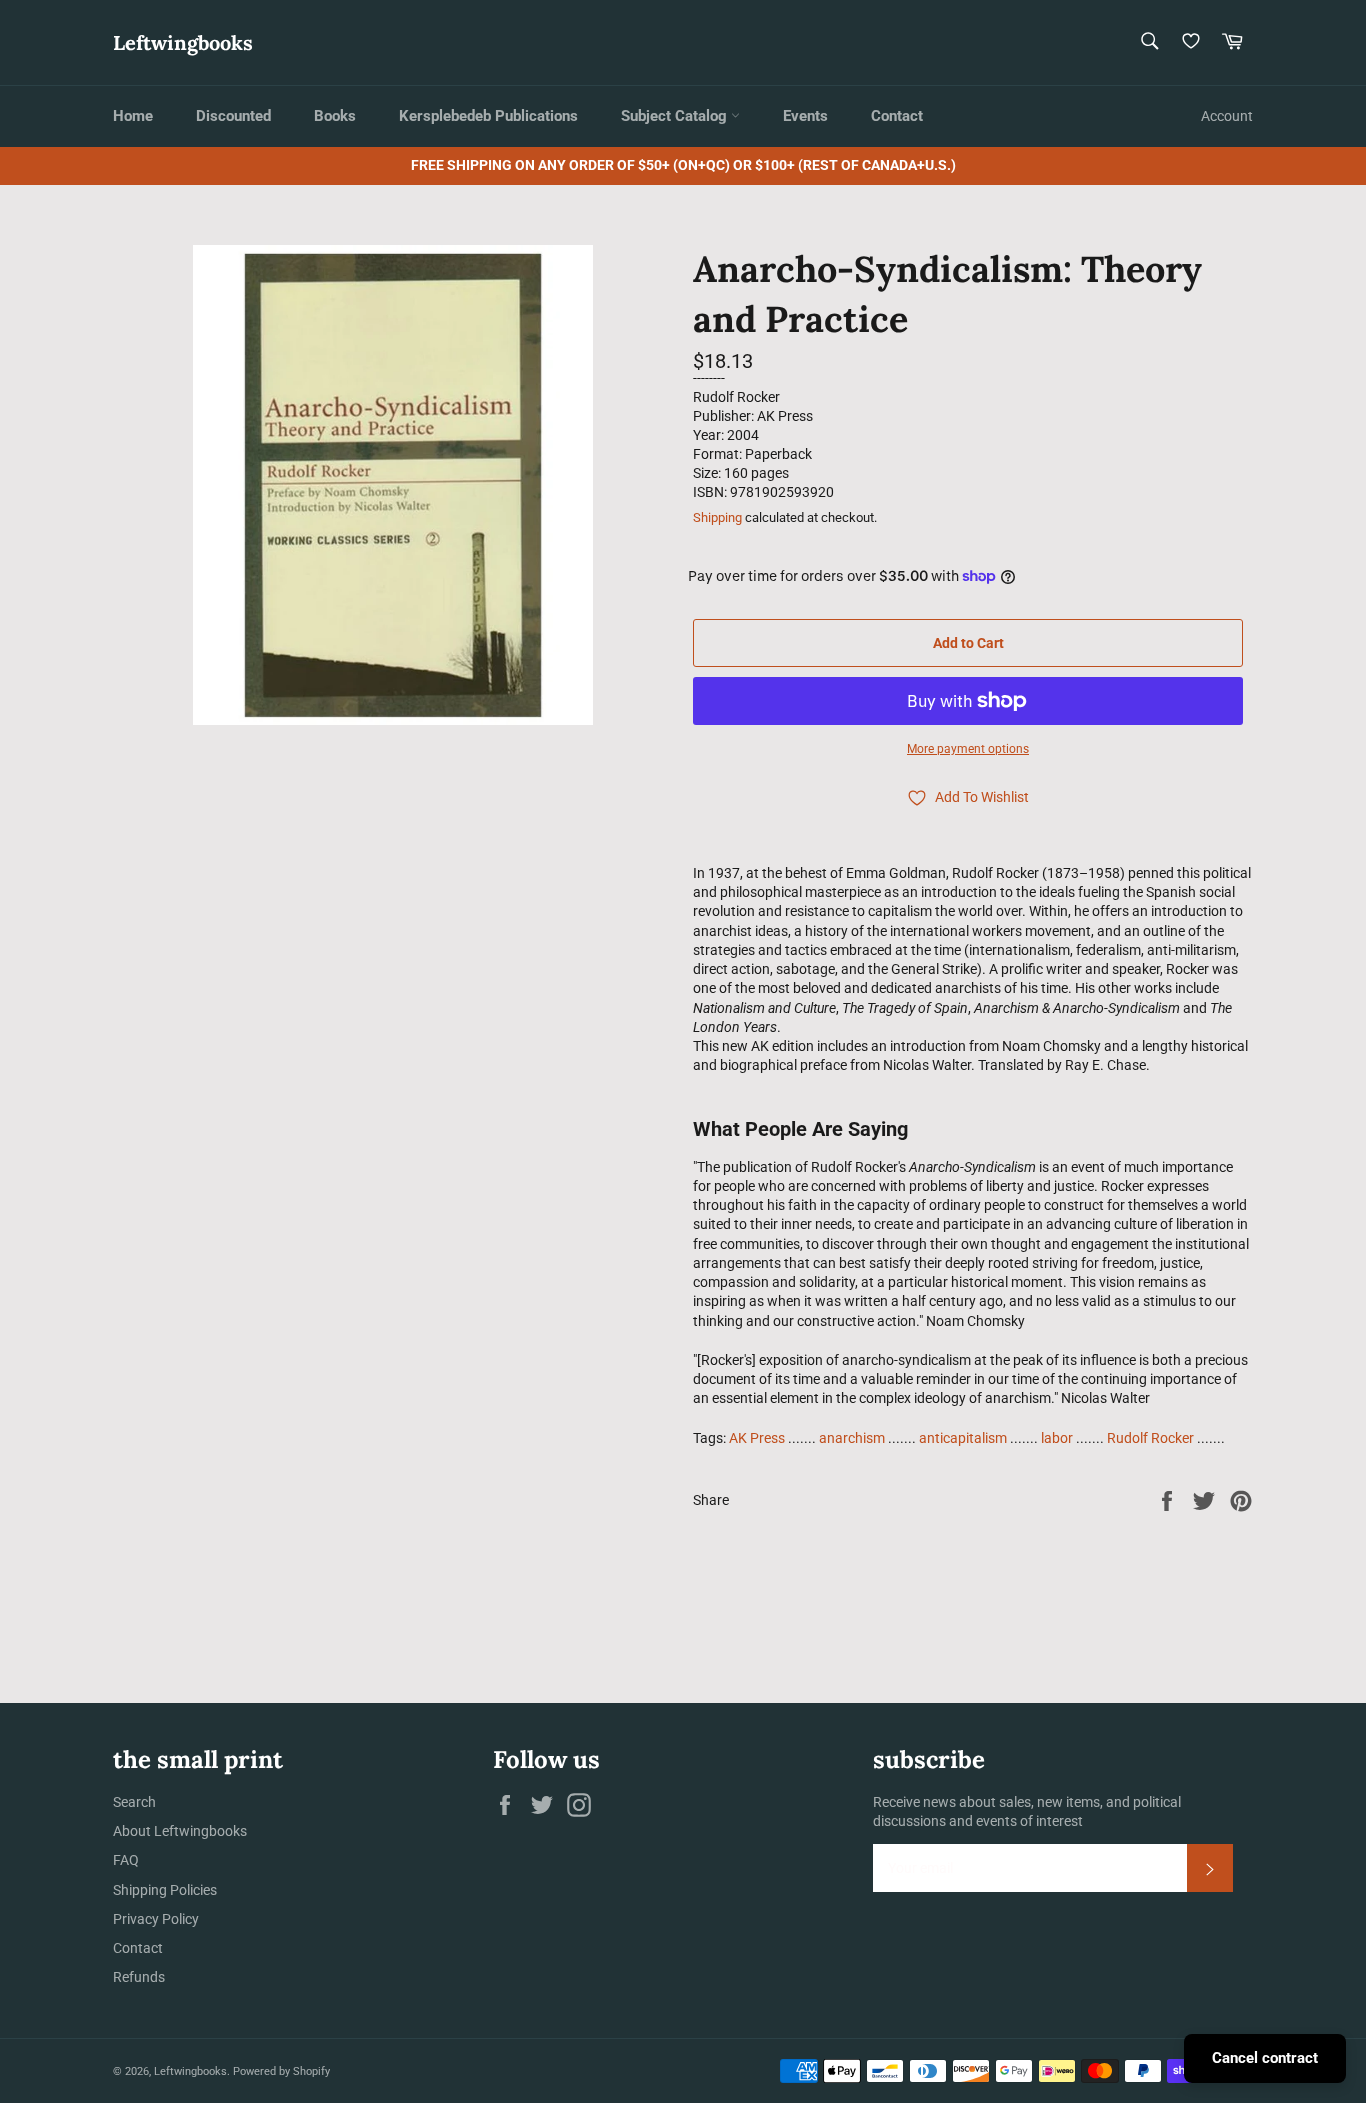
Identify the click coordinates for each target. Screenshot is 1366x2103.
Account (1227, 116)
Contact (897, 116)
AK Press (757, 1438)
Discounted (233, 116)
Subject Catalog (676, 116)
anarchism (852, 1438)
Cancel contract (1265, 2058)
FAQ (126, 1860)
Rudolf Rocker (1150, 1438)
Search (134, 1802)
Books (335, 116)
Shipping (717, 517)
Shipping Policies (165, 1890)
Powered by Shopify (281, 2071)
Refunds (139, 1977)
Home (133, 116)
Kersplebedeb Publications (488, 116)
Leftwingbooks (183, 42)
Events (805, 116)
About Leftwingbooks (180, 1831)
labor (1057, 1438)
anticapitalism (963, 1438)
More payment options (968, 749)
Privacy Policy (156, 1919)
